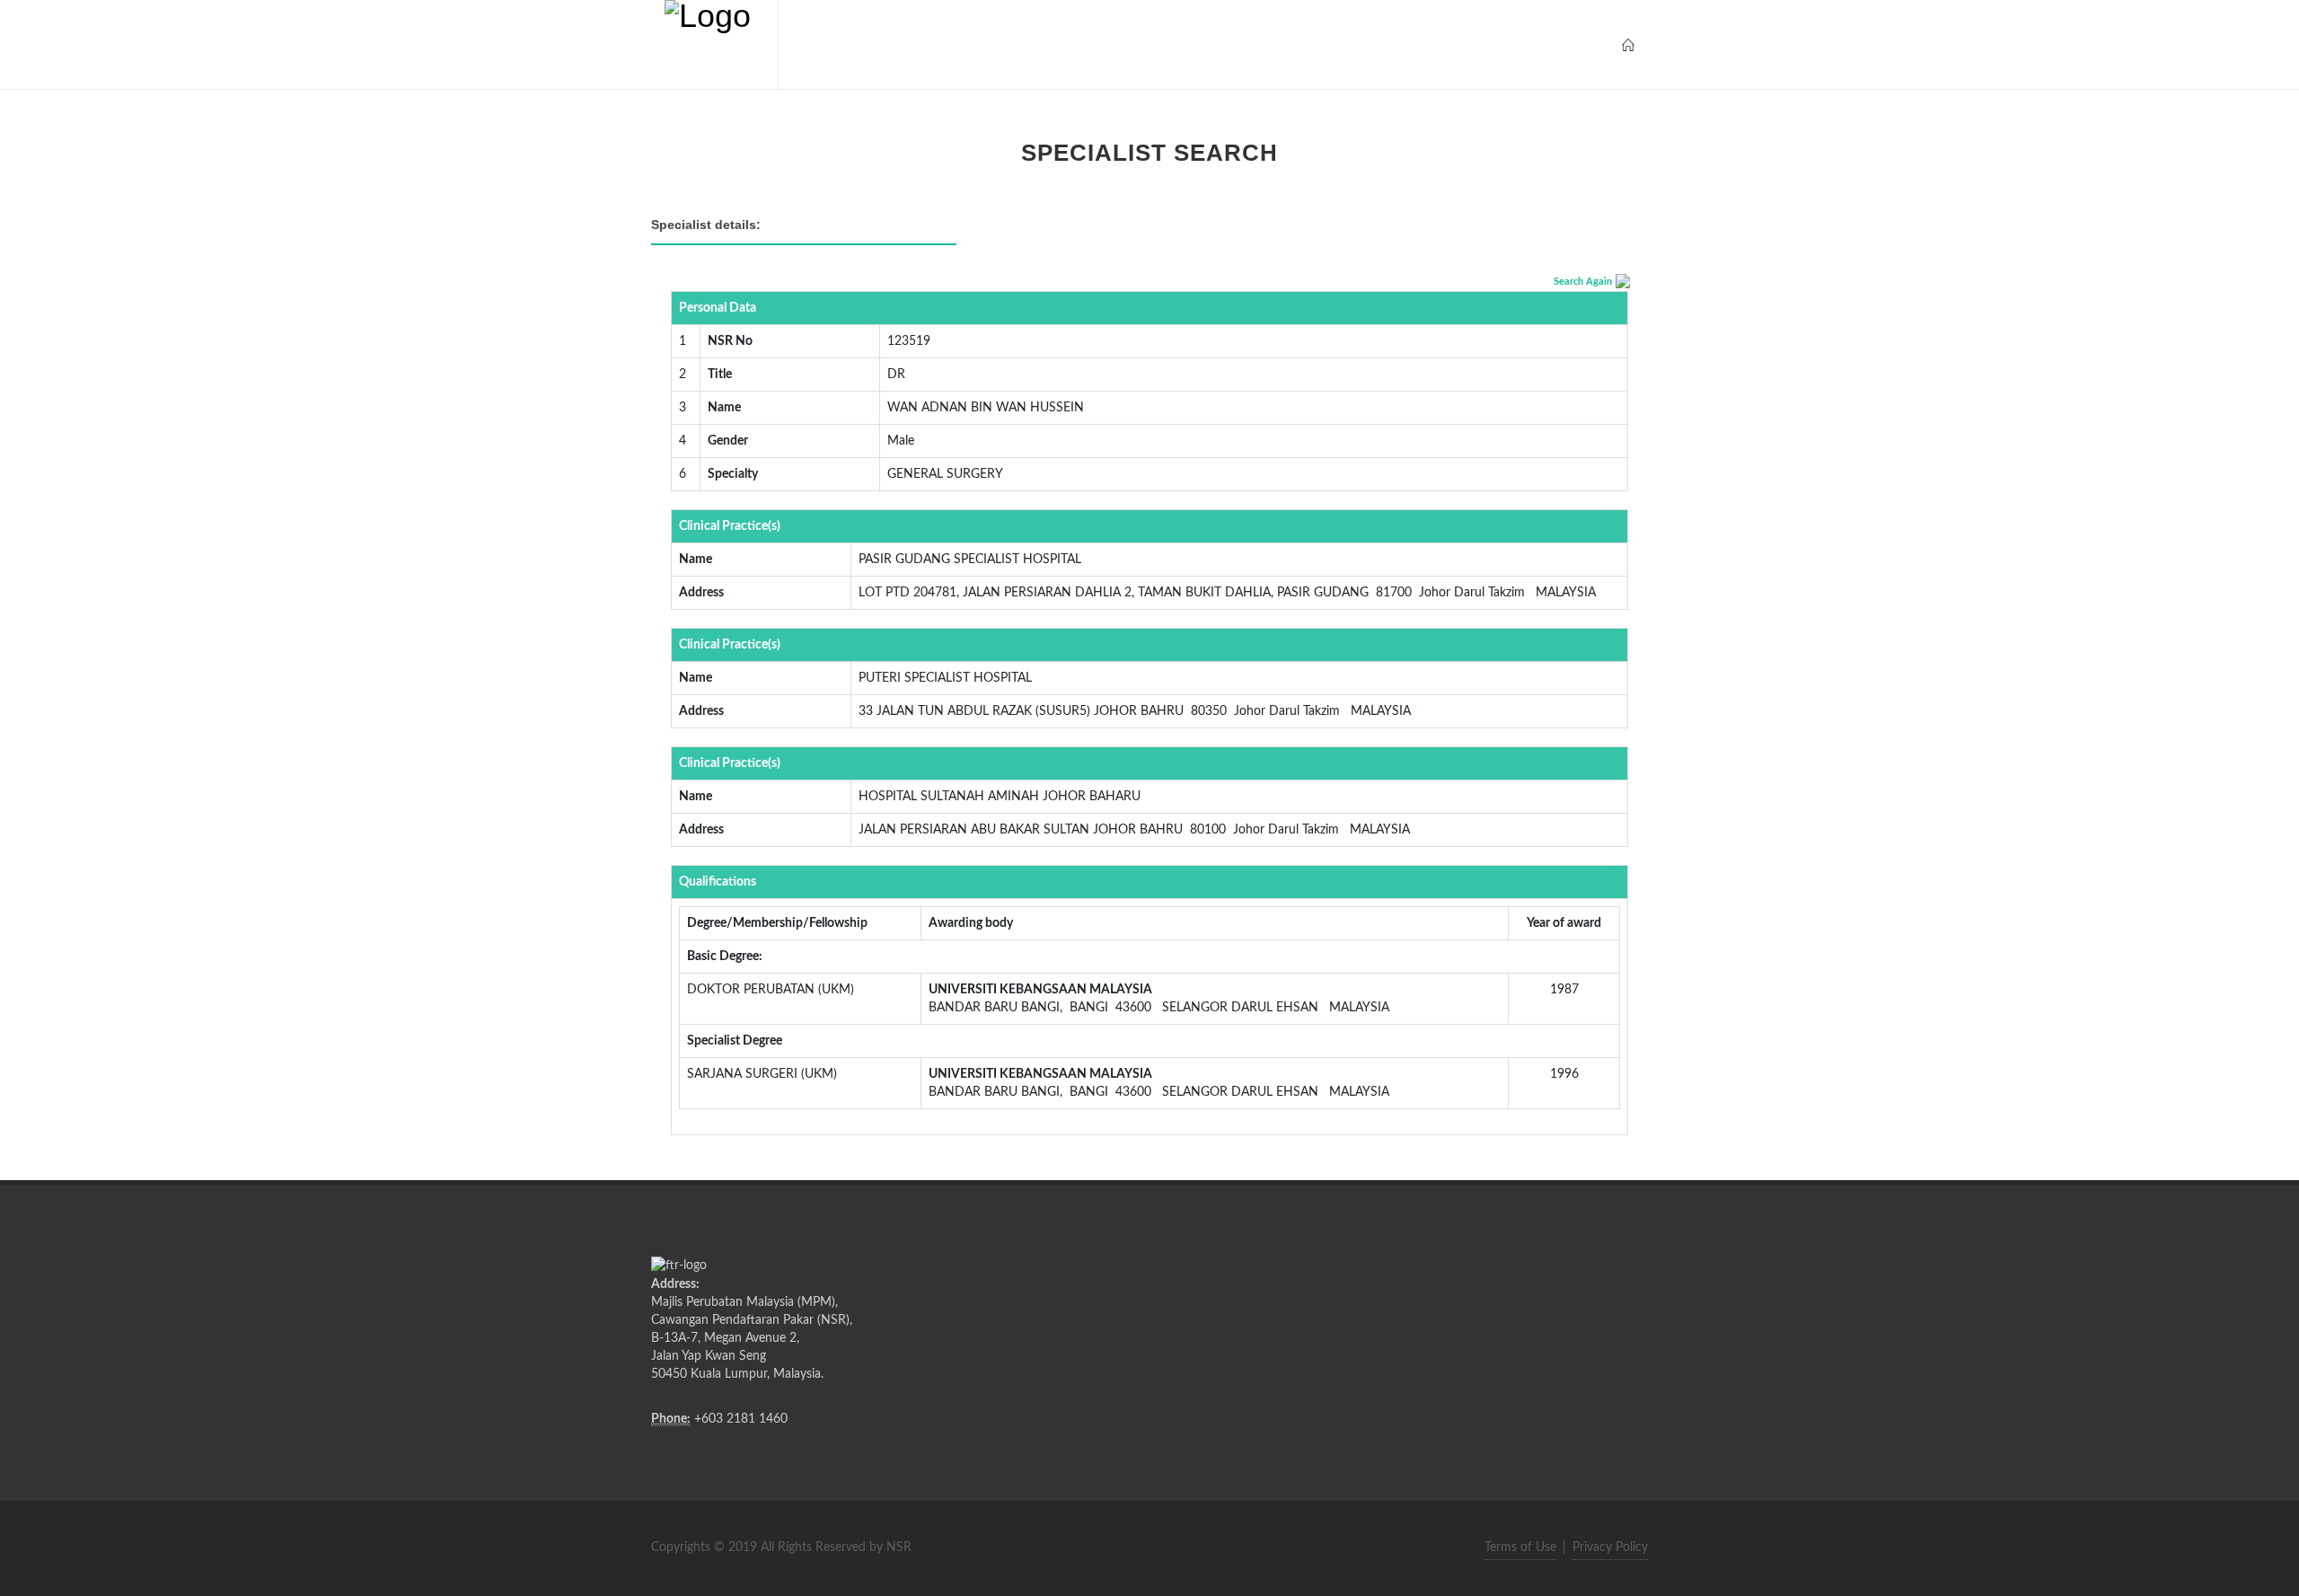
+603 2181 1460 (741, 1419)
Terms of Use (1520, 1548)
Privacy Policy (1610, 1548)
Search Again (1583, 282)
